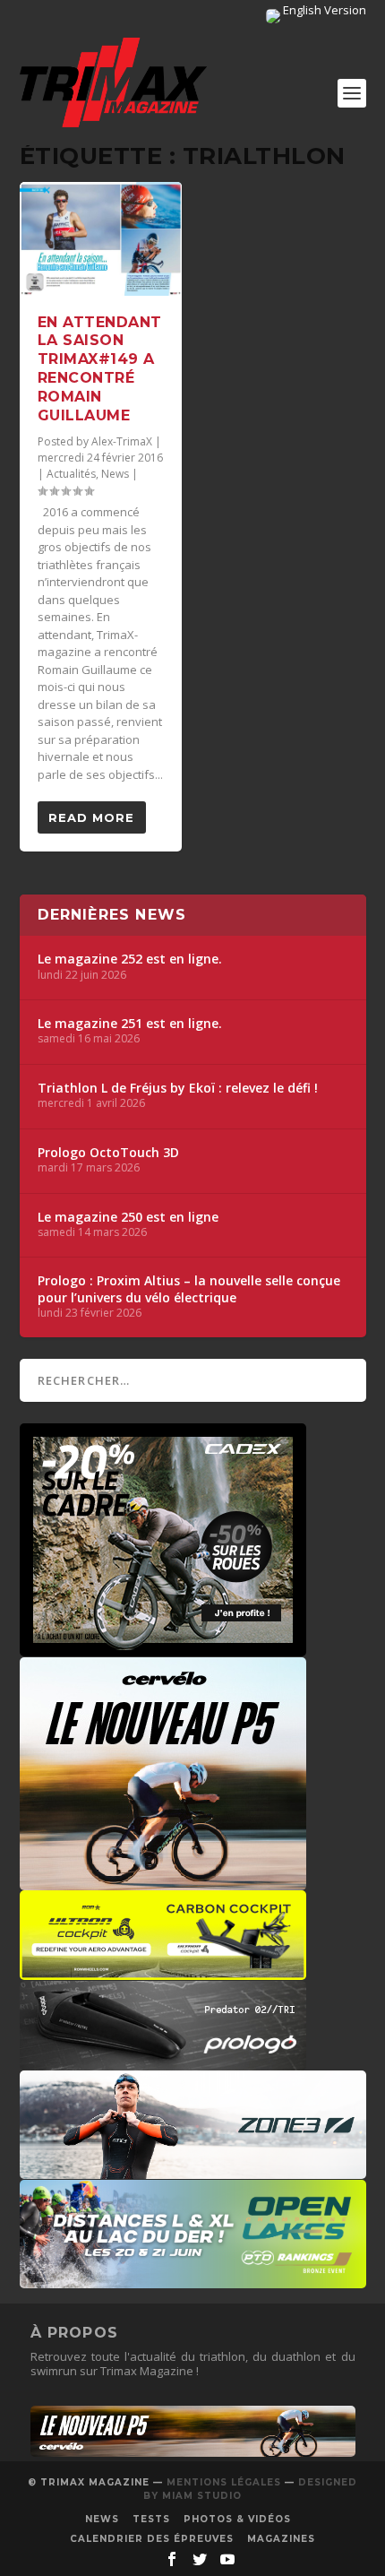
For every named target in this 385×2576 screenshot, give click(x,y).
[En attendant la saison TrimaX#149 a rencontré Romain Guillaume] (101, 239)
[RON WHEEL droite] (163, 1971)
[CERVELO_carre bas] (163, 1881)
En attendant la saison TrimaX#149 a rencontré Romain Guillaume (100, 369)
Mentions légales (224, 2482)
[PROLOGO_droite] (163, 2062)
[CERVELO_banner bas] (193, 2452)
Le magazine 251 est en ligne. (130, 1024)
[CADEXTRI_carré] (163, 1647)
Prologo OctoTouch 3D (108, 1153)
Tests (151, 2519)
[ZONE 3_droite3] (193, 2170)
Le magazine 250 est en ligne (128, 1217)
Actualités (71, 474)
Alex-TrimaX (122, 441)
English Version (323, 10)
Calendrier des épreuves (152, 2539)
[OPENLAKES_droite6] (193, 2279)
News (115, 474)
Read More (91, 817)
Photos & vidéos (237, 2519)
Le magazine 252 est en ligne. (130, 959)
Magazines (281, 2539)
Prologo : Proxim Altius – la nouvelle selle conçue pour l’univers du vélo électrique (189, 1289)
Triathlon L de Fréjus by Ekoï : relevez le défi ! (178, 1088)
